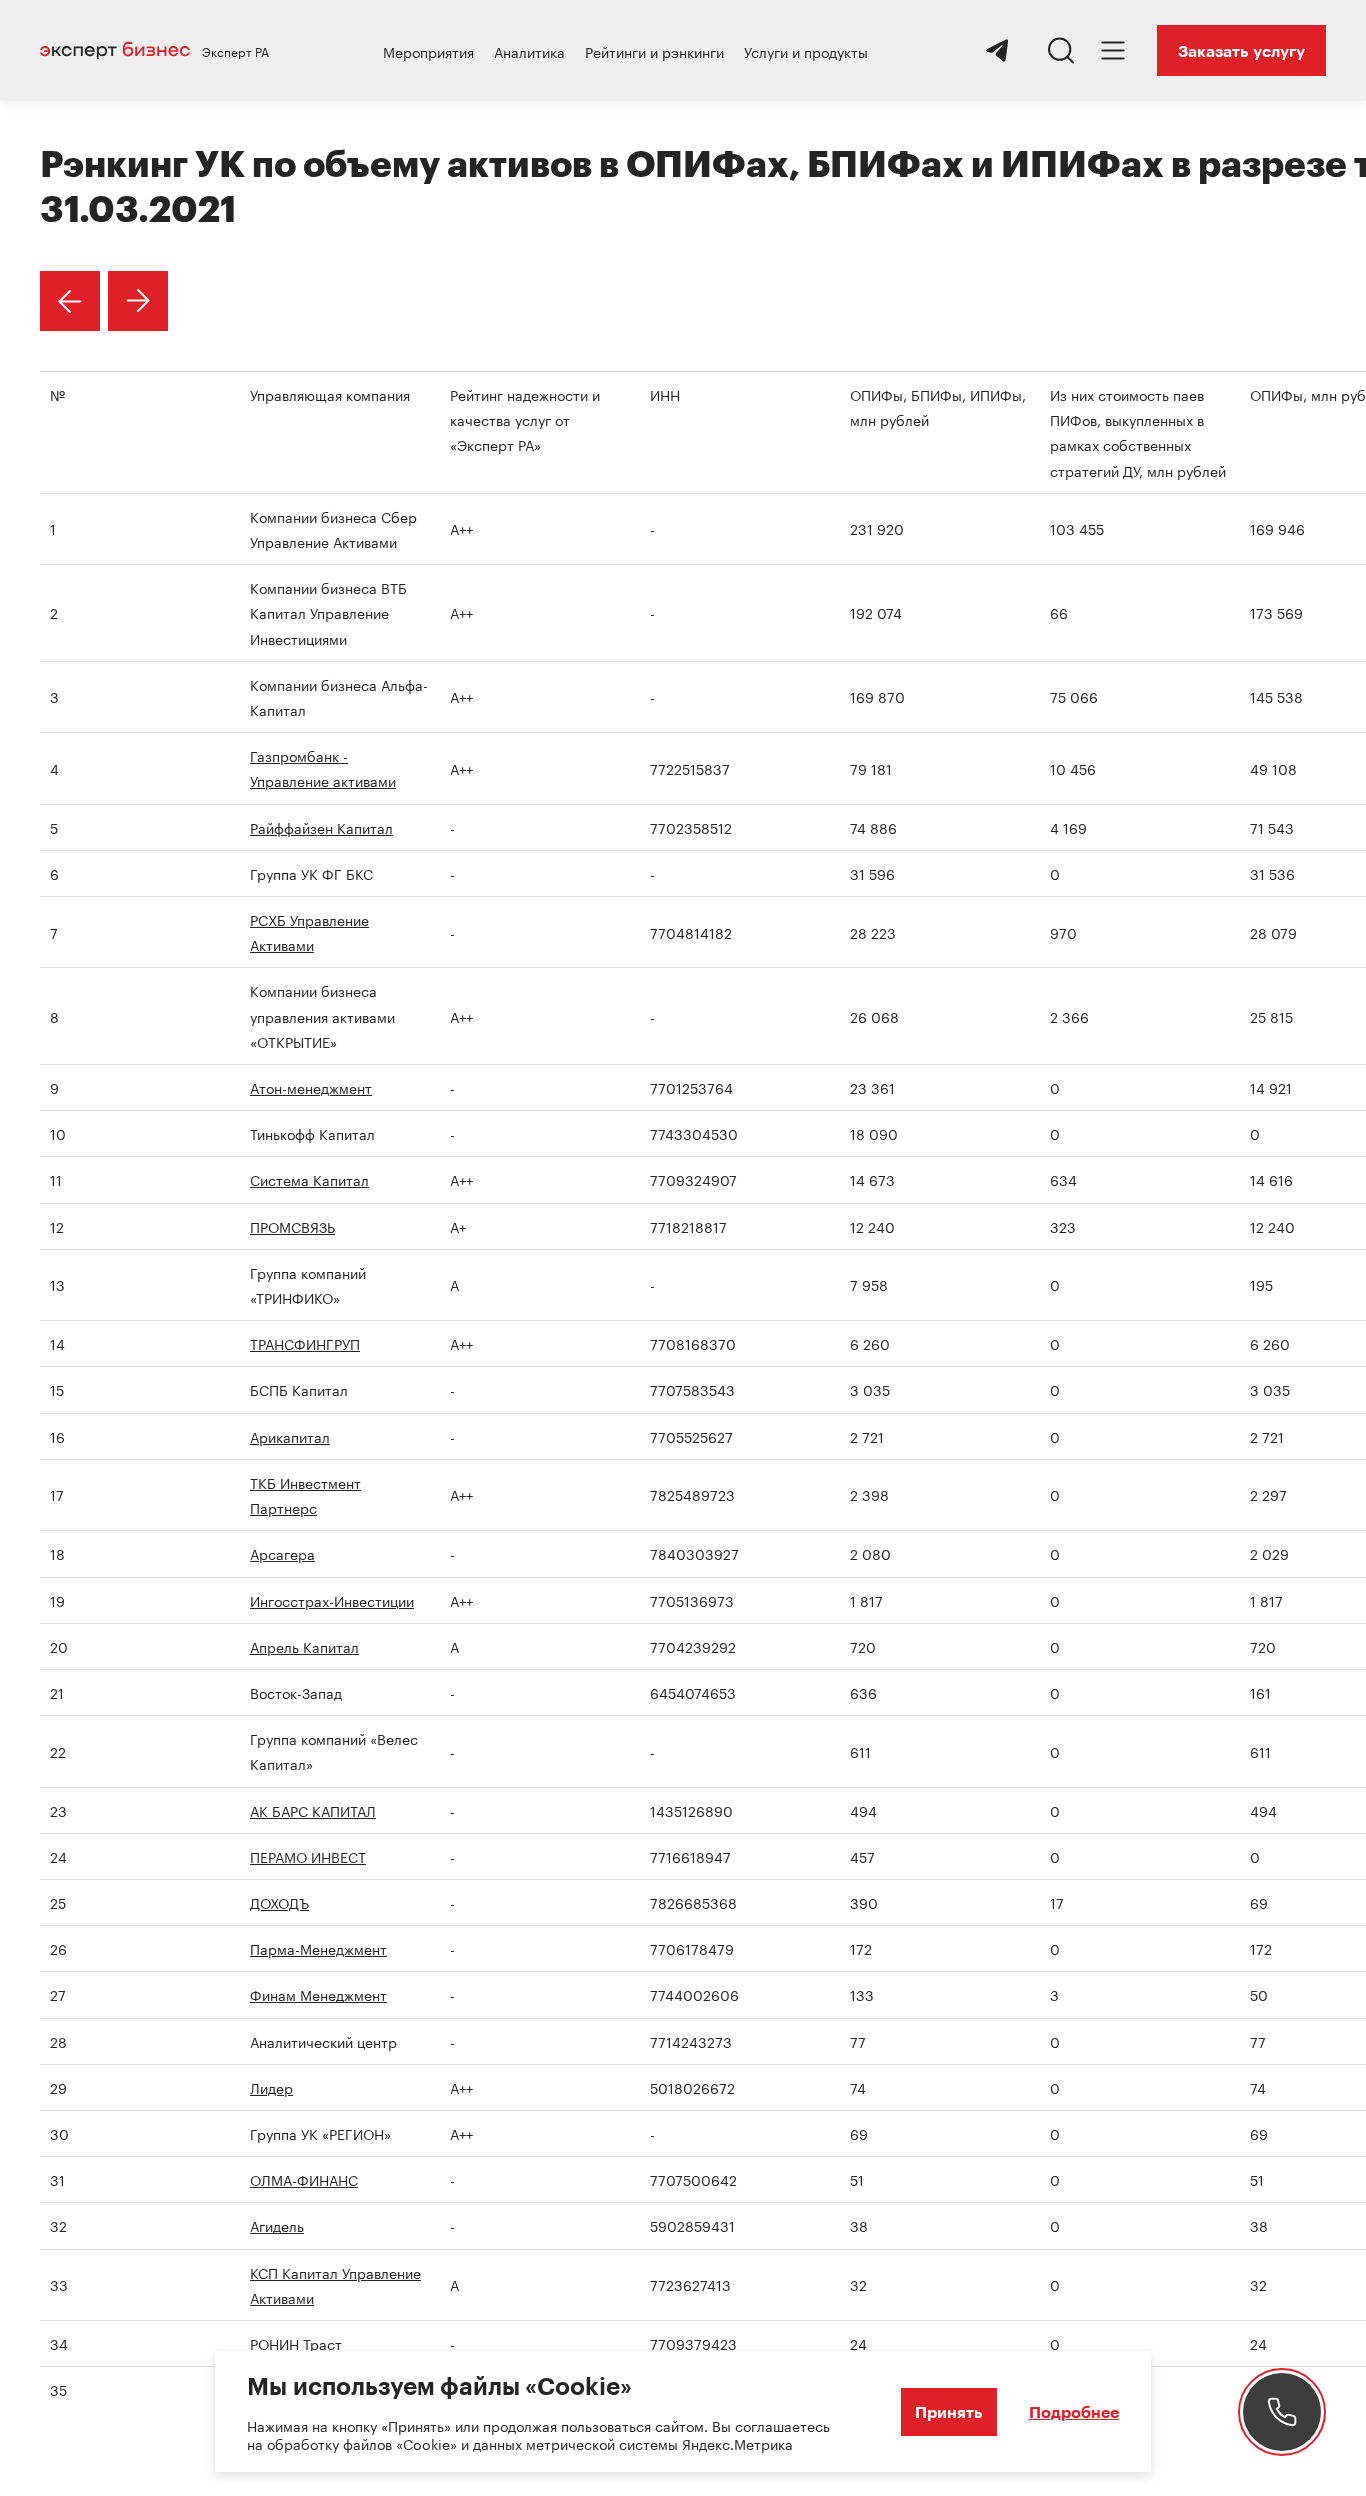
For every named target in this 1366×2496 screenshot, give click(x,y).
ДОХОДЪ (279, 1902)
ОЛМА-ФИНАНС (304, 2179)
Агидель (277, 2225)
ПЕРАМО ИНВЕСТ (308, 1856)
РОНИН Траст (296, 2343)
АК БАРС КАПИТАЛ (313, 1810)
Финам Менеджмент (318, 1994)
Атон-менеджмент (311, 1087)
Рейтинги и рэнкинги (654, 51)
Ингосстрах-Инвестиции (332, 1600)
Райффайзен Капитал (321, 827)
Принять (949, 2411)
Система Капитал (309, 1179)
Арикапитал (290, 1436)
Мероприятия (428, 51)
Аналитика (529, 51)
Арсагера (282, 1553)
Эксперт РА (235, 51)
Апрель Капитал (304, 1646)
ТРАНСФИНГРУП (305, 1343)
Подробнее (1074, 2411)
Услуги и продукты (806, 51)
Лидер (271, 2087)
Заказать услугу (1241, 50)
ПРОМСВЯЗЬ (292, 1226)
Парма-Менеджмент (318, 1948)
